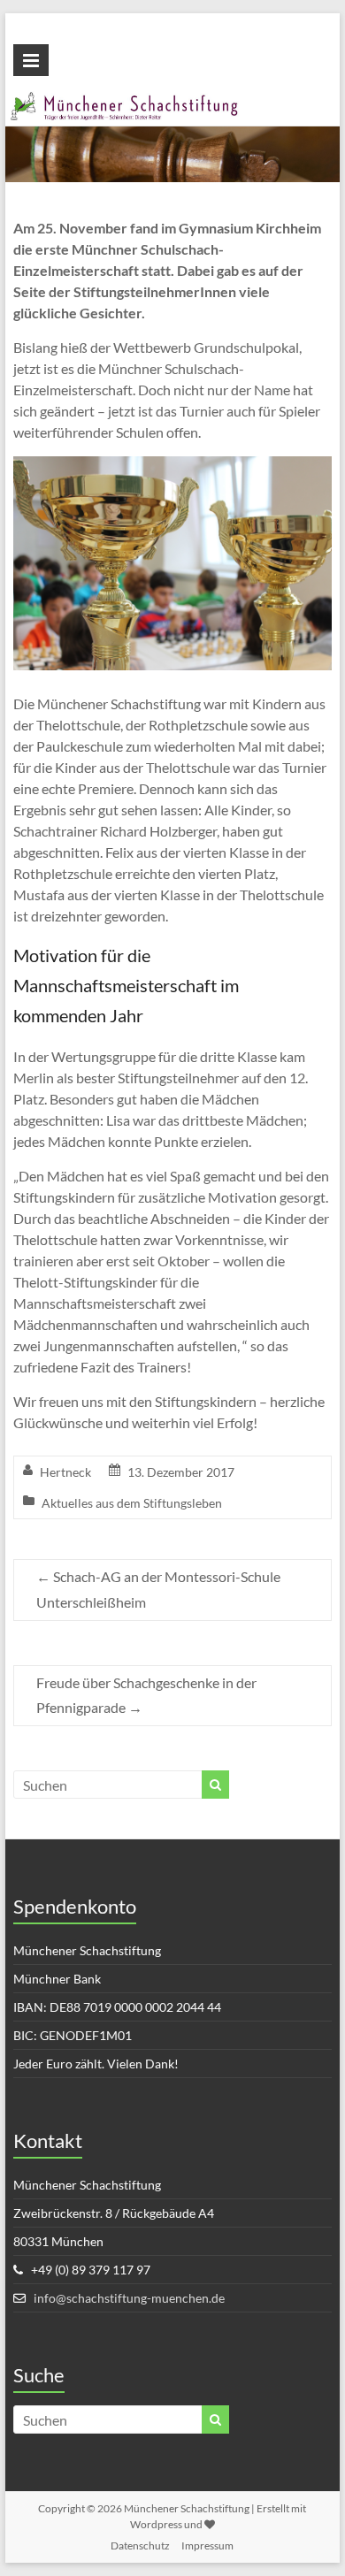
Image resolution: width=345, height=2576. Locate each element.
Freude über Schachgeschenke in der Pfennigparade (146, 1695)
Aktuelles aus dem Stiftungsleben (132, 1503)
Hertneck (65, 1472)
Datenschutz (140, 2545)
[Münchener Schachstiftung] (172, 101)
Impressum (207, 2545)
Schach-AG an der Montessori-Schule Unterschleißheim (158, 1589)
